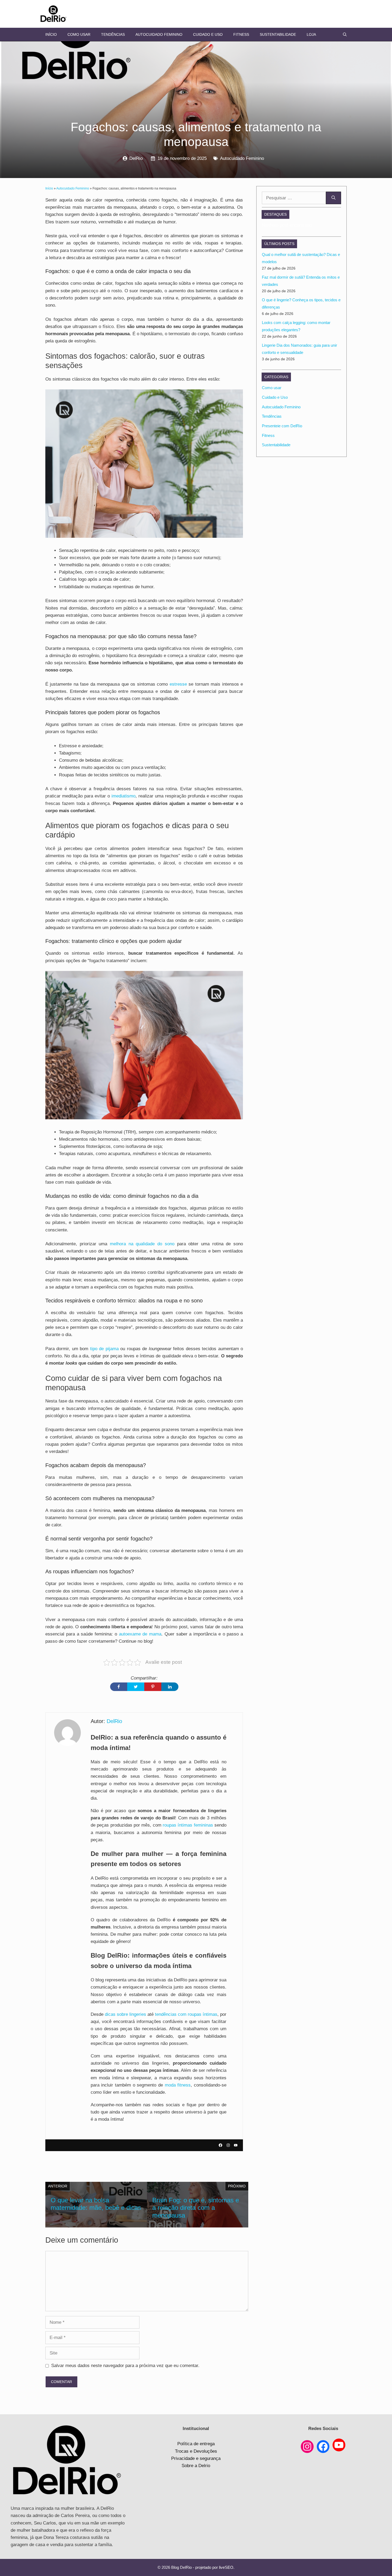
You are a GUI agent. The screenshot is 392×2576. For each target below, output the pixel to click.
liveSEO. (227, 2567)
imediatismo (123, 796)
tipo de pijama (105, 1349)
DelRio (136, 158)
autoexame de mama (140, 1634)
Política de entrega (196, 2444)
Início (51, 34)
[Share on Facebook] (119, 1687)
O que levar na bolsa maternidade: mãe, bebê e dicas (96, 2204)
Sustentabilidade (278, 34)
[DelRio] (53, 14)
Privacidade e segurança (196, 2458)
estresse (178, 684)
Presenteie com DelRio (282, 426)
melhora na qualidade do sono (143, 1244)
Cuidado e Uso (208, 34)
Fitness (241, 34)
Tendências (113, 34)
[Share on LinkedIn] (170, 1687)
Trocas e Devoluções (196, 2451)
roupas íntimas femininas (188, 1825)
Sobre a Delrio (196, 2466)
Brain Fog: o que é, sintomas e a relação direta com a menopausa (196, 2208)
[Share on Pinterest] (153, 1687)
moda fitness (178, 2085)
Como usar (79, 34)
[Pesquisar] (333, 198)
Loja (311, 34)
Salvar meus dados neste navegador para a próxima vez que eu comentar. (125, 2366)
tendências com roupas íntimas (186, 2014)
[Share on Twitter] (136, 1687)
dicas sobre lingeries (125, 2014)
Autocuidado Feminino (159, 34)
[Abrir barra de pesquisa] (345, 34)
